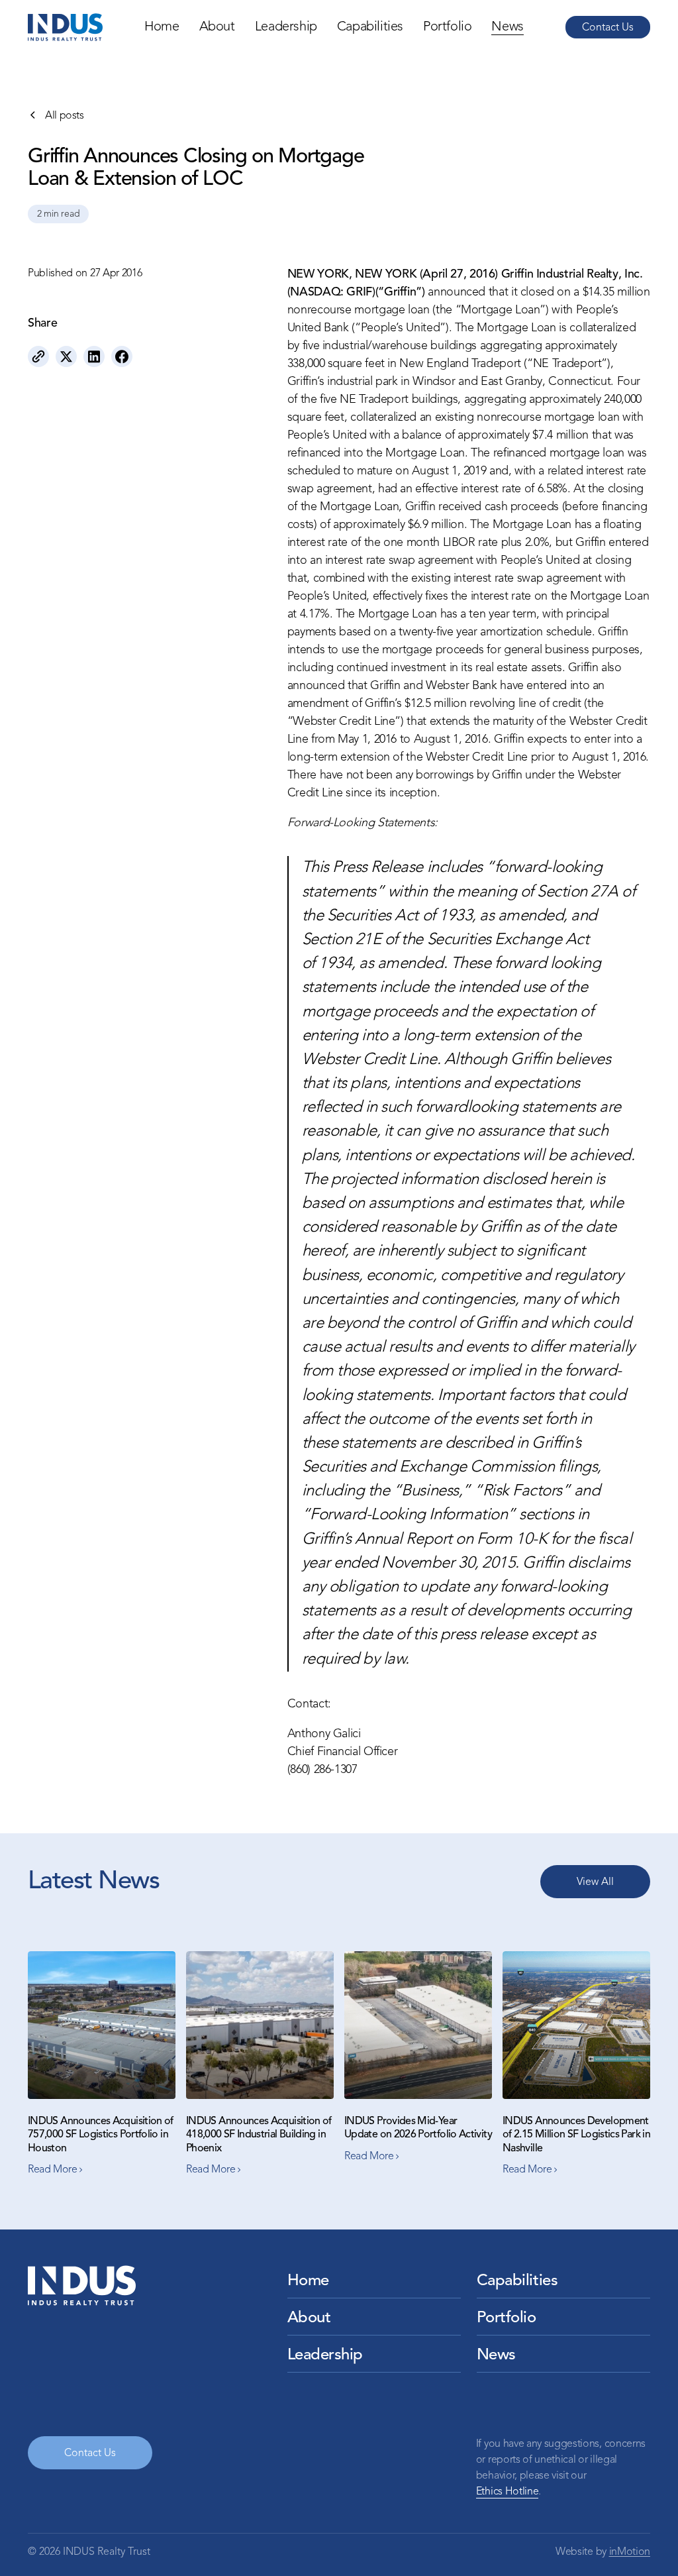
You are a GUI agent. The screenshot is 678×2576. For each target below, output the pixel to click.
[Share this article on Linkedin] (94, 356)
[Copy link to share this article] (38, 356)
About (217, 27)
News (507, 27)
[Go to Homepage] (65, 27)
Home (162, 27)
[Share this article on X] (66, 356)
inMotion (630, 2552)
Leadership (286, 27)
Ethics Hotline (508, 2492)
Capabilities (370, 27)
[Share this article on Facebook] (122, 356)
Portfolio (447, 27)
